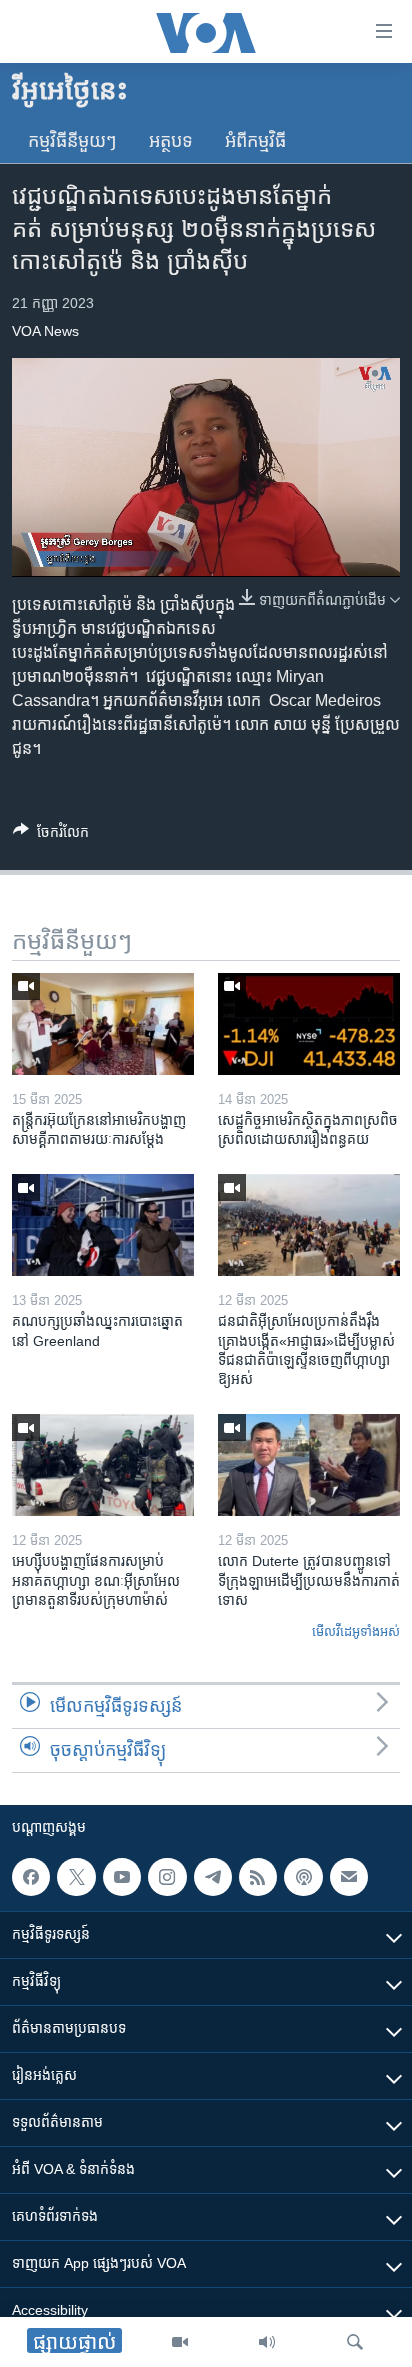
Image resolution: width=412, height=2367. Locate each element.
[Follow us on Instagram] (167, 1877)
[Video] (180, 2342)
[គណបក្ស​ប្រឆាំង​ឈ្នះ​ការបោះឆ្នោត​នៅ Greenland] (103, 1225)
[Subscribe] (349, 1877)
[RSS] (258, 1877)
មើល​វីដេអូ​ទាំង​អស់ (356, 1631)
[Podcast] (303, 1877)
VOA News (45, 331)
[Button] (51, 835)
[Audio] (267, 2342)
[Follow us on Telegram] (213, 1877)
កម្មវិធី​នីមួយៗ (72, 141)
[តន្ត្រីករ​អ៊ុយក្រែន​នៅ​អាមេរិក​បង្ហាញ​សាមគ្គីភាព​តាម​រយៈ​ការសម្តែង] (103, 1024)
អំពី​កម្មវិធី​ (255, 141)
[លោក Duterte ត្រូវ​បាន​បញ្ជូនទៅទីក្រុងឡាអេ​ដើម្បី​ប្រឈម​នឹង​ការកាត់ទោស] (309, 1465)
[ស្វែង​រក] (355, 2342)
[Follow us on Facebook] (31, 1877)
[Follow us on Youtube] (122, 1877)
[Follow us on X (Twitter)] (76, 1877)
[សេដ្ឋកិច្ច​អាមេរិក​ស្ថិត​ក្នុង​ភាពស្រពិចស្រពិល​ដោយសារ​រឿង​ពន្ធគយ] (309, 1024)
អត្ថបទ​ (171, 141)
